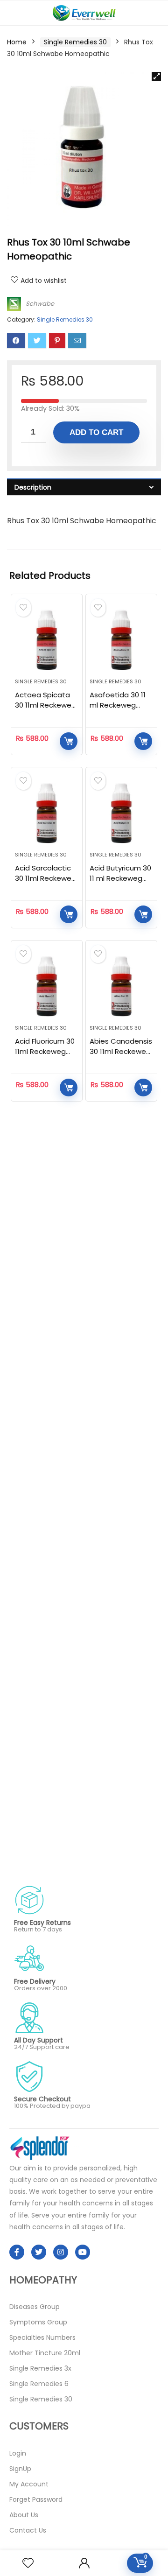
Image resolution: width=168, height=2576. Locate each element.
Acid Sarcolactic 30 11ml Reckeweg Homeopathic (45, 878)
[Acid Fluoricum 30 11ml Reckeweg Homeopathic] (47, 986)
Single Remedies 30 (75, 42)
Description (33, 487)
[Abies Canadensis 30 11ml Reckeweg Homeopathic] (121, 986)
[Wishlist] (28, 2563)
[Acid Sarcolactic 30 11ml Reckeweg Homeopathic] (47, 813)
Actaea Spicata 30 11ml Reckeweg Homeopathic (45, 705)
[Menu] (11, 13)
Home (17, 42)
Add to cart (96, 432)
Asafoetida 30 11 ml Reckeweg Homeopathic (118, 705)
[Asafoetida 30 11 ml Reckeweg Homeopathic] (121, 640)
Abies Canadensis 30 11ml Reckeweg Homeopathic (121, 1051)
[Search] (154, 13)
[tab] (84, 487)
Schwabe (40, 304)
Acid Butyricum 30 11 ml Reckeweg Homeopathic (120, 878)
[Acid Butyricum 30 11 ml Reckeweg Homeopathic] (121, 813)
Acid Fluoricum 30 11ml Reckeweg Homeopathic (45, 1051)
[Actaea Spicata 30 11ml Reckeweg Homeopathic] (47, 640)
